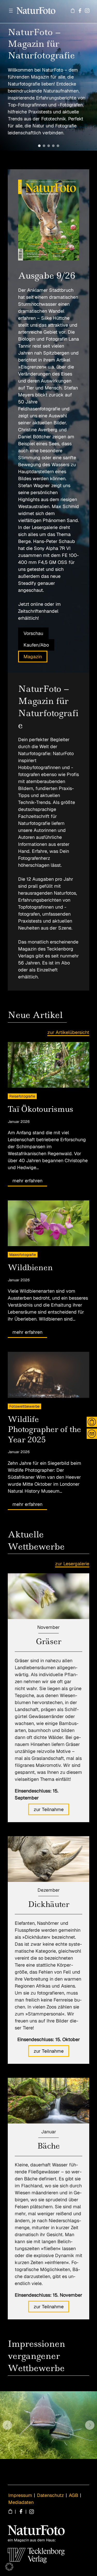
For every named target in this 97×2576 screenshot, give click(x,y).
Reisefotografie (22, 1096)
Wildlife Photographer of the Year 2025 (44, 1429)
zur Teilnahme (49, 1809)
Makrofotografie (23, 1255)
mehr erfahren (27, 1181)
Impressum (20, 2495)
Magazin (33, 657)
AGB (73, 2495)
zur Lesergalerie (72, 1564)
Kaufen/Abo (36, 645)
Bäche (48, 2146)
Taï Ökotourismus (40, 1109)
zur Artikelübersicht (68, 1032)
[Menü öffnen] (11, 11)
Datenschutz (50, 2495)
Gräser (49, 1641)
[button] (39, 146)
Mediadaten (21, 2502)
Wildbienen (30, 1267)
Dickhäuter (49, 1904)
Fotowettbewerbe (24, 1406)
